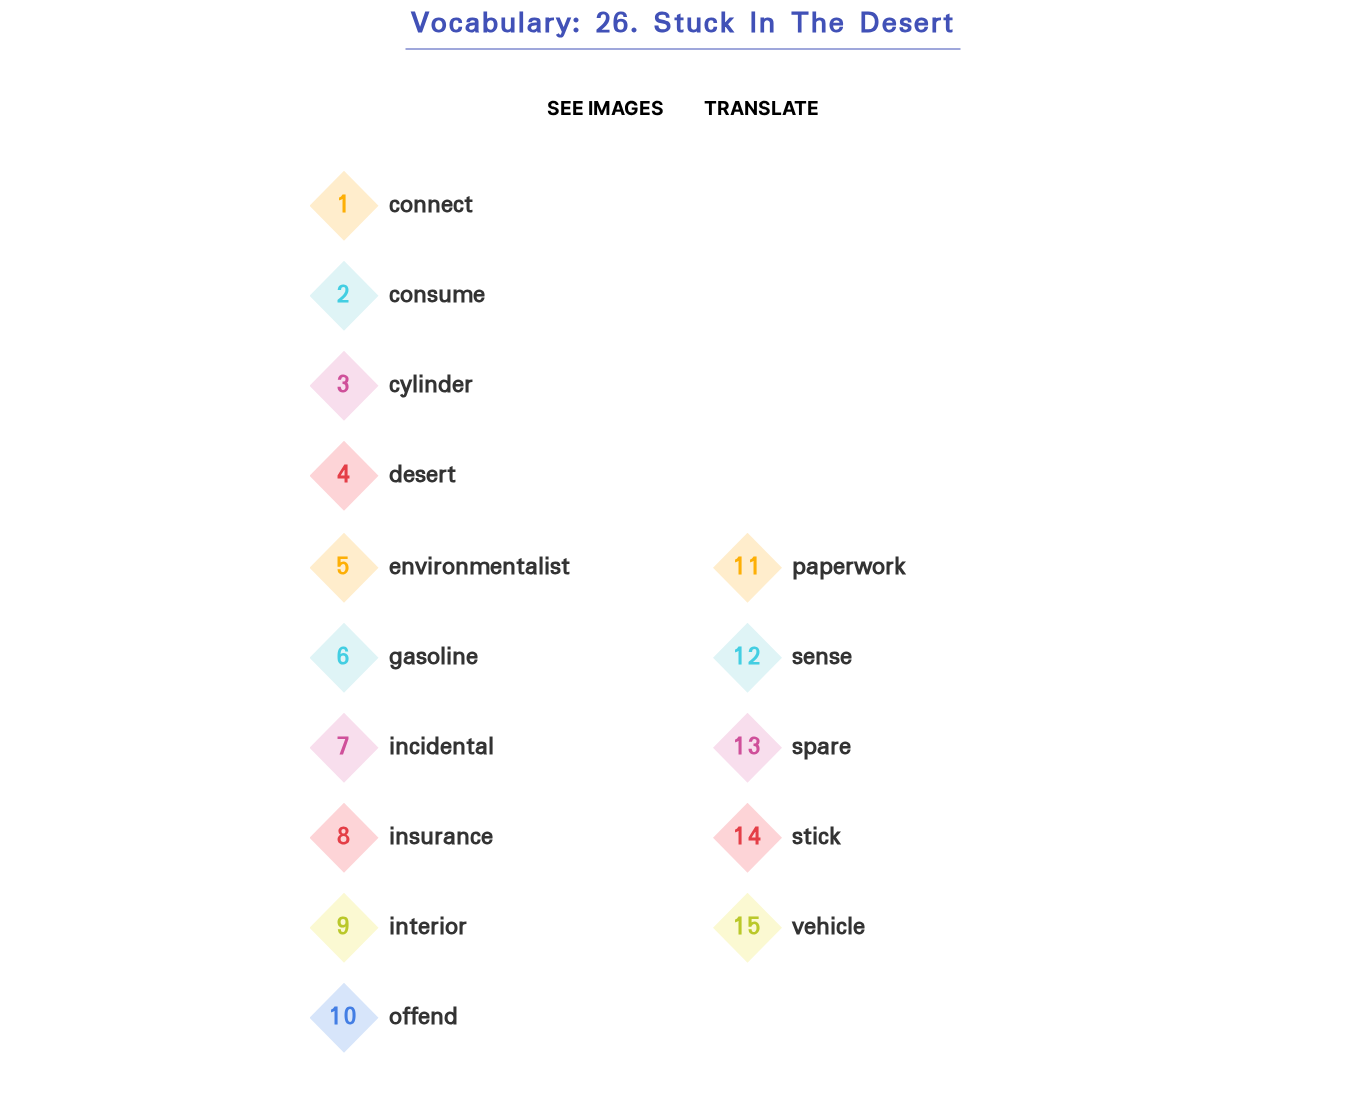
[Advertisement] (885, 339)
